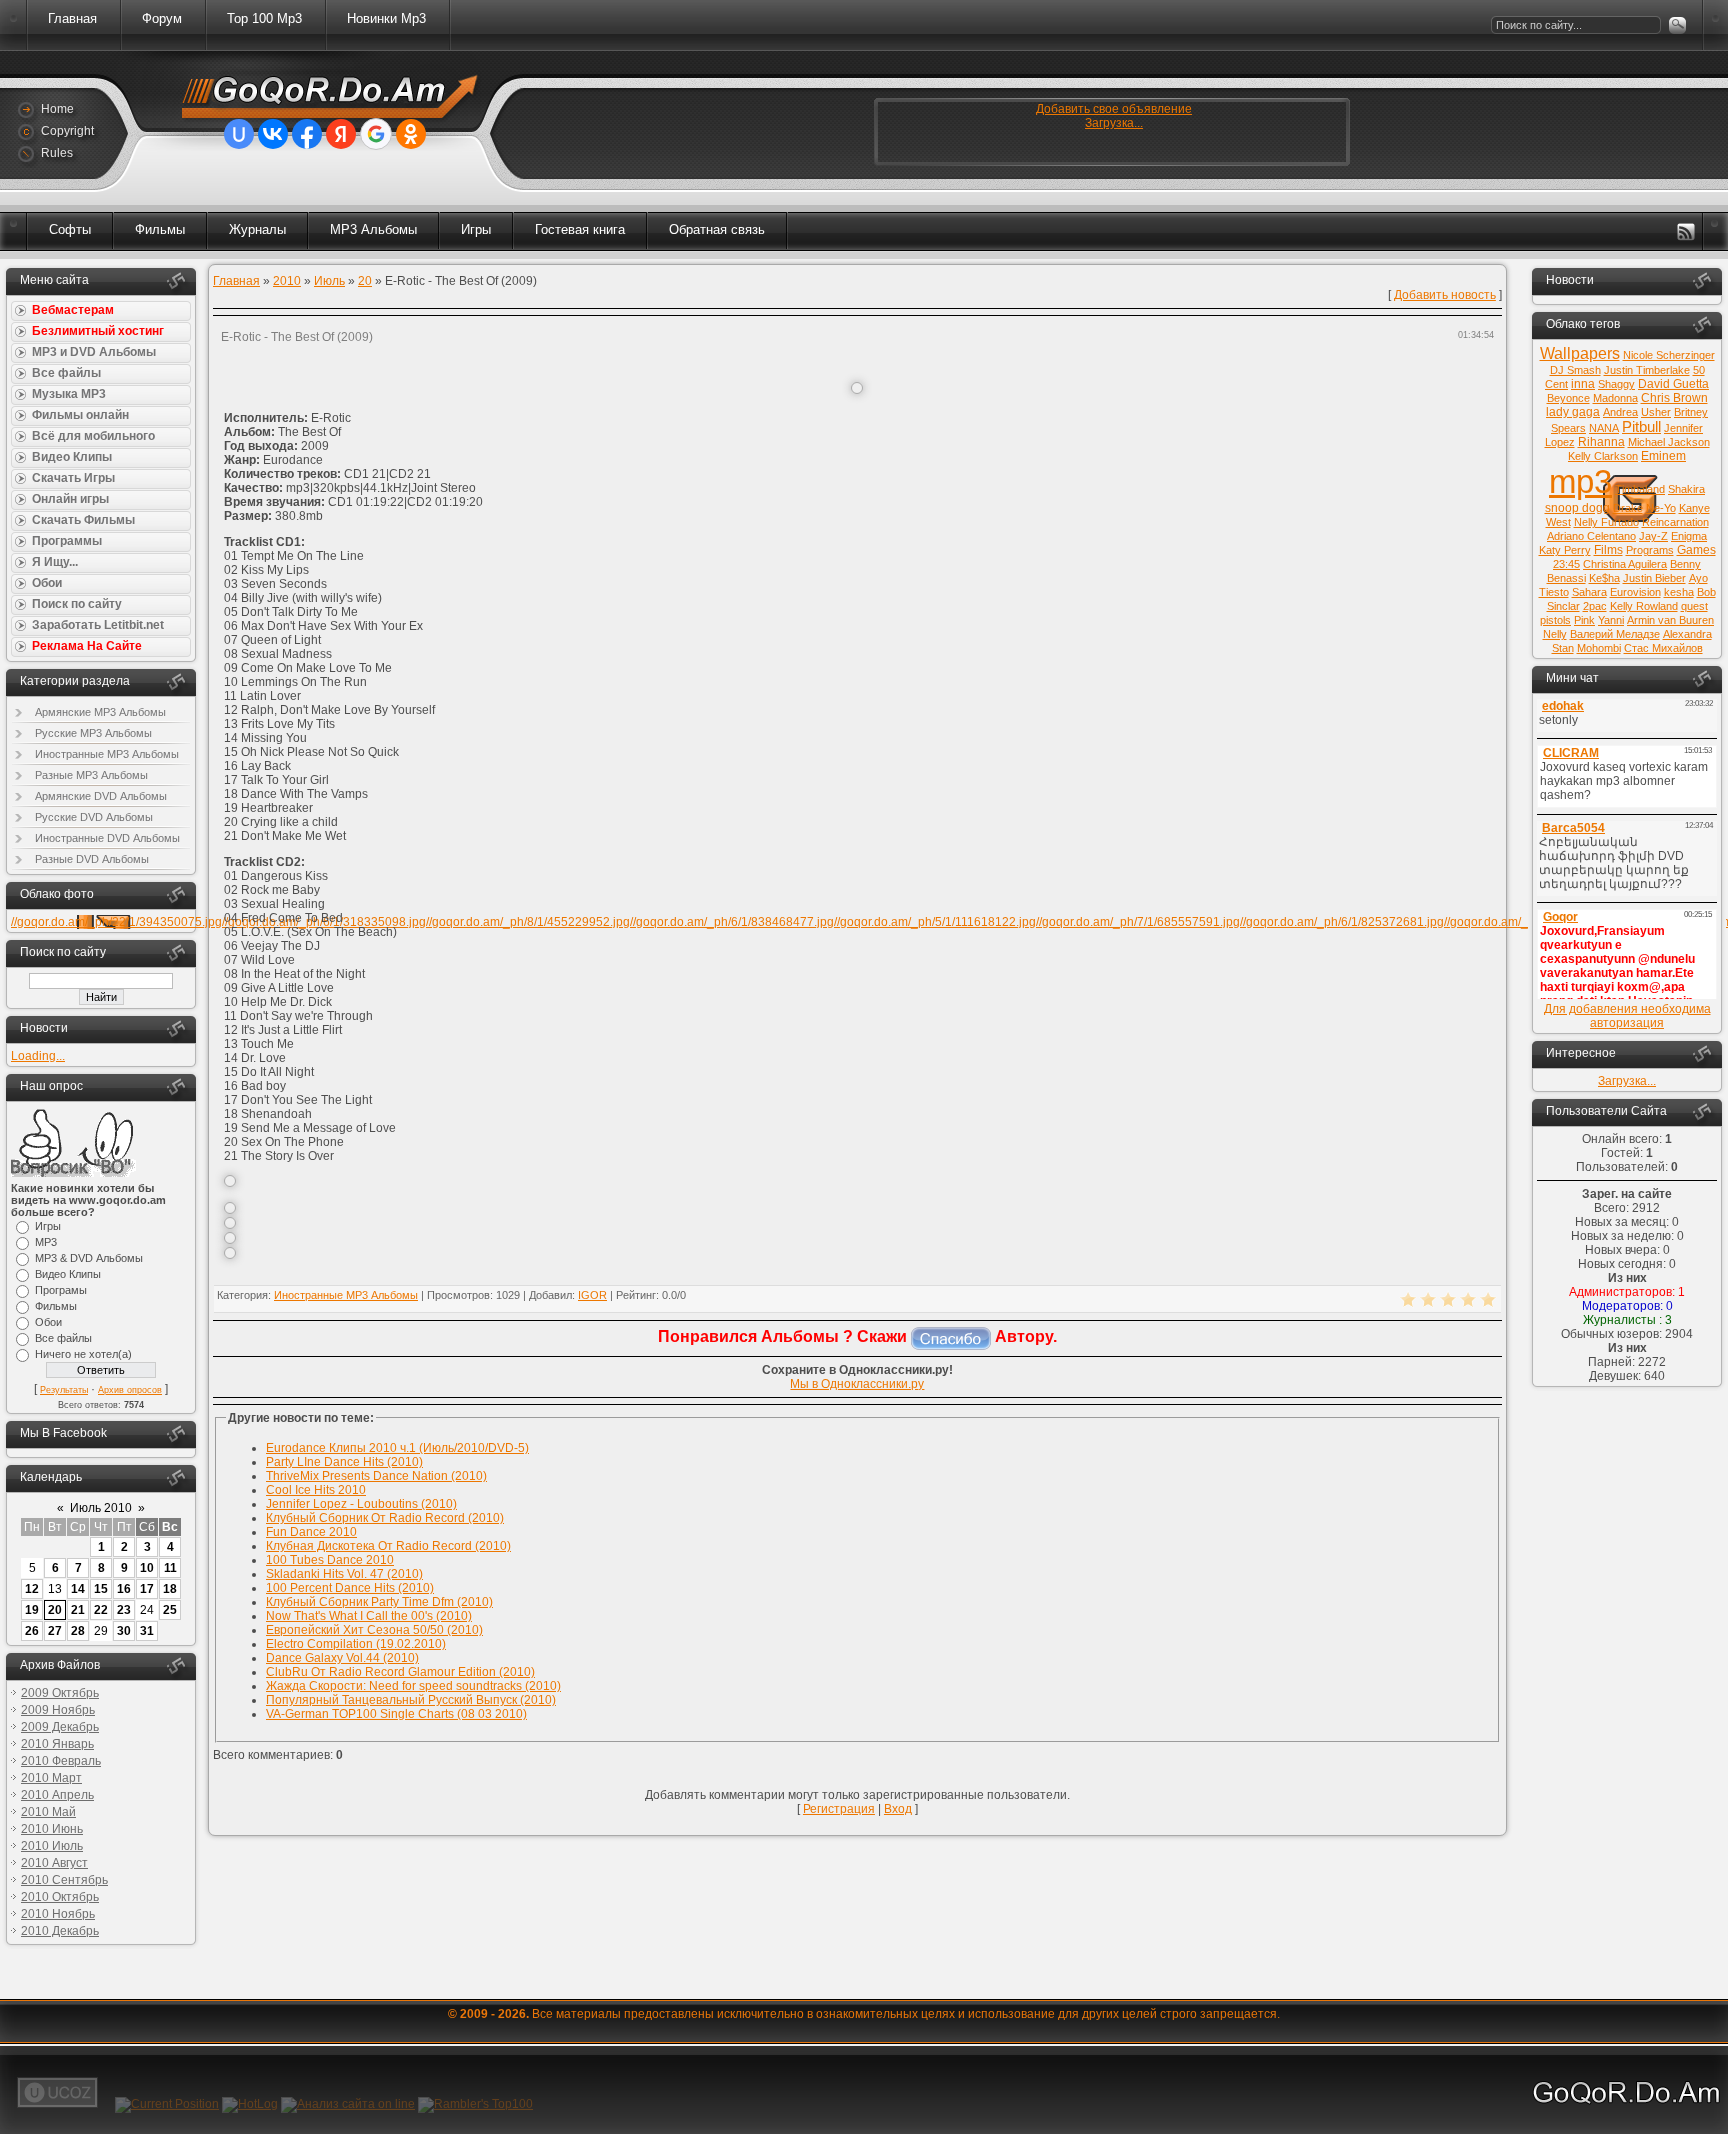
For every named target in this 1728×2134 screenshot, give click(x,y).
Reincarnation (1675, 522)
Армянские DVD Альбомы (101, 796)
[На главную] (319, 98)
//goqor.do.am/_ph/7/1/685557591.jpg (1138, 922)
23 (124, 1610)
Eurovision (1635, 592)
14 (78, 1589)
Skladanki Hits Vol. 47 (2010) (344, 1574)
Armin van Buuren (1670, 620)
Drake (1628, 508)
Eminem (1663, 456)
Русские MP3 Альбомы (93, 733)
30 (124, 1631)
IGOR (592, 1295)
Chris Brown (1674, 398)
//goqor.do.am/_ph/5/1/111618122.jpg (935, 922)
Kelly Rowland (1644, 606)
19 (32, 1610)
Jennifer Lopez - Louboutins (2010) (361, 1504)
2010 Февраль (61, 1761)
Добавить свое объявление (1114, 109)
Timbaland (1640, 489)
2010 (287, 281)
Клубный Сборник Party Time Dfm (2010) (379, 1602)
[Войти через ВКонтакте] (273, 134)
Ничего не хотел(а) (83, 1354)
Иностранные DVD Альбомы (107, 838)
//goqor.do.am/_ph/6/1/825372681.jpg (1342, 922)
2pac (1595, 606)
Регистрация (839, 1809)
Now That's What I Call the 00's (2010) (369, 1616)
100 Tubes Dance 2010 (330, 1560)
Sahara (1589, 592)
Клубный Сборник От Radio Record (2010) (385, 1518)
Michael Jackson (1669, 442)
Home (57, 109)
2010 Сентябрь (64, 1880)
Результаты (64, 1390)
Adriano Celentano (1591, 536)
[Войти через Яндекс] (341, 134)
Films (1608, 550)
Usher (1656, 412)
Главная (72, 18)
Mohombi (1599, 648)
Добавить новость (1445, 295)
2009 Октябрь (60, 1693)
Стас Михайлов (1663, 648)
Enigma (1689, 536)
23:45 (1566, 564)
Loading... (38, 1056)
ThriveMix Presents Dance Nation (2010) (376, 1476)
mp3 (1580, 481)
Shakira (1686, 489)
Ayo (1698, 578)
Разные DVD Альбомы (92, 859)
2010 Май (48, 1812)
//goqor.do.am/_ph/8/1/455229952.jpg (528, 922)
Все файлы (63, 1338)
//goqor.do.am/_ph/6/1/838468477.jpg (732, 922)
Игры (476, 229)
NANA (1604, 428)
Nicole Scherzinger (1669, 355)
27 (55, 1631)
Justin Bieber (1654, 578)
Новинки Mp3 (386, 18)
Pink (1584, 620)
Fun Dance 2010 (311, 1532)
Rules (57, 153)
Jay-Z (1653, 536)
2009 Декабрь (60, 1727)
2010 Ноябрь (58, 1914)
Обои (48, 1322)
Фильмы (160, 229)
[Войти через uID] (239, 134)
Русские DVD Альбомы (94, 817)
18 (170, 1589)
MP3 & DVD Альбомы (89, 1258)
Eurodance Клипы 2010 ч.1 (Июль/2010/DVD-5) (397, 1448)
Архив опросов (130, 1390)
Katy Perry (1565, 550)
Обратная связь (717, 229)
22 (101, 1610)
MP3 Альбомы (373, 229)
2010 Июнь (52, 1829)
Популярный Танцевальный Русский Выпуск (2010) (411, 1700)
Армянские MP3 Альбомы (100, 712)
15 (101, 1589)
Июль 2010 (101, 1508)
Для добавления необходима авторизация (1627, 1016)
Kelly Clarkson (1603, 456)
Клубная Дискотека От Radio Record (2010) (388, 1546)
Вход (898, 1809)
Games (1696, 550)
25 (170, 1610)
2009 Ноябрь (58, 1710)
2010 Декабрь (60, 1931)
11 (170, 1568)
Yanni (1611, 620)
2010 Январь (57, 1744)
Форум (162, 18)
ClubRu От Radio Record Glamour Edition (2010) (400, 1672)
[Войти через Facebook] (307, 134)
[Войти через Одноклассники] (411, 134)
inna (1583, 384)
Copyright (67, 131)
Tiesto (1554, 592)
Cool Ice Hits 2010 (316, 1490)
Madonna (1615, 398)
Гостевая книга (580, 229)
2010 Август (54, 1863)
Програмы (61, 1290)
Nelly (1555, 634)
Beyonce (1568, 398)
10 (147, 1568)
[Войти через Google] (376, 134)
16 (124, 1589)
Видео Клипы (68, 1274)
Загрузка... (1114, 123)
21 (78, 1610)
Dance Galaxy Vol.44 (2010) (342, 1658)
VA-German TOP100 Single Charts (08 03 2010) (396, 1714)
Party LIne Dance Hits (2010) (344, 1462)
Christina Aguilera (1625, 564)
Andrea (1620, 412)
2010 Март (51, 1778)
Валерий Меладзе (1615, 634)
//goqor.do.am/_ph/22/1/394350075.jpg (116, 922)
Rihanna (1601, 442)
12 (32, 1589)
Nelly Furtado (1606, 522)
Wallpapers (1580, 353)
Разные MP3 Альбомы (91, 775)
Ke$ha (1604, 578)
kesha (1679, 592)
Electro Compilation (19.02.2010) (356, 1644)
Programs (1650, 550)
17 (147, 1589)
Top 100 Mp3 (264, 18)
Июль (329, 281)
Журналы (257, 229)
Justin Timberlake (1647, 370)
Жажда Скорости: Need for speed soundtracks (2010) (413, 1686)
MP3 (46, 1242)
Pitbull (1641, 427)
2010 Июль (52, 1846)
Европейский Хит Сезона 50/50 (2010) (374, 1630)
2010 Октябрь (60, 1897)
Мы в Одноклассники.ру (857, 1384)
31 (147, 1631)
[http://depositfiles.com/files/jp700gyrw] (230, 1240)
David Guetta (1673, 384)
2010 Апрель (57, 1795)
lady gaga (1573, 412)
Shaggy (1616, 384)
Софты (70, 229)
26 (32, 1631)
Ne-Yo (1661, 508)
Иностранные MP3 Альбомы (107, 754)
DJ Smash (1575, 370)
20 (55, 1610)
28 (78, 1631)
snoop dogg (1577, 508)
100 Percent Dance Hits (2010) (350, 1588)
